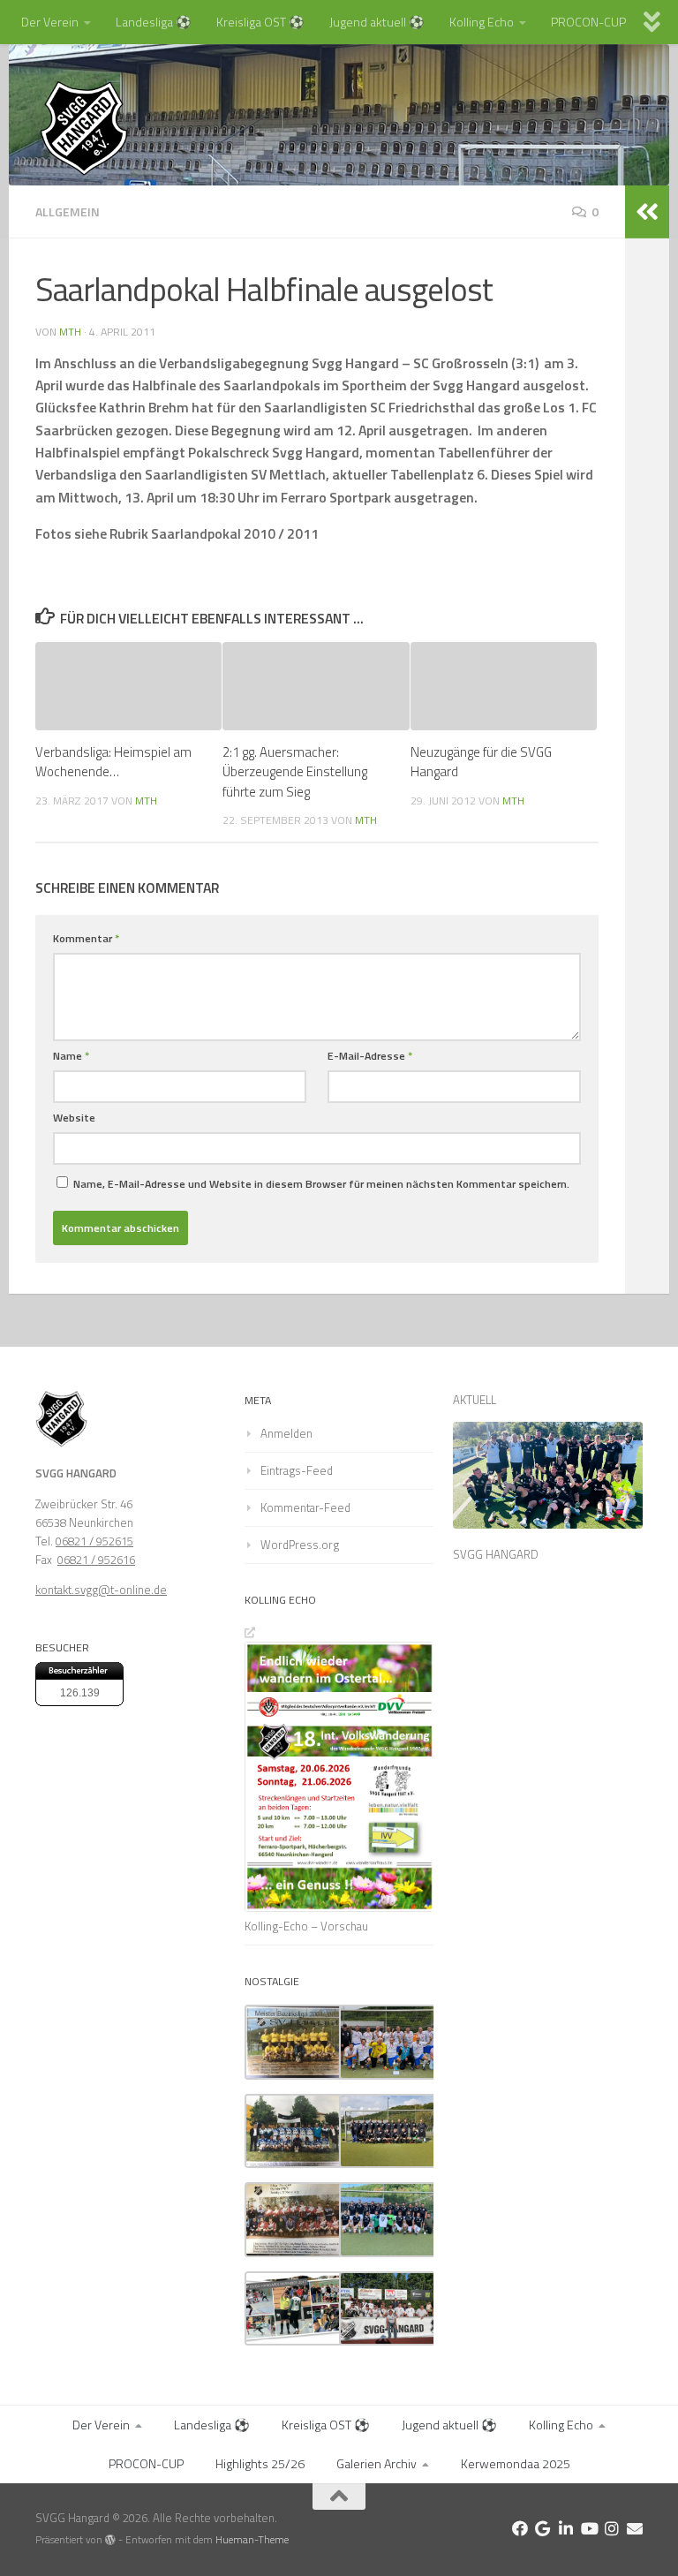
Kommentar (86, 938)
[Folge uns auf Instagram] (612, 2528)
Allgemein (68, 212)
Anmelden (286, 1433)
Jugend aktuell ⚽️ (377, 22)
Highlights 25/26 (260, 2463)
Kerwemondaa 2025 (516, 2463)
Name (71, 1056)
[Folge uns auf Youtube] (589, 2528)
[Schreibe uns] (635, 2528)
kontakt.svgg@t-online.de (101, 1590)
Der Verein (50, 22)
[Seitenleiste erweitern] (647, 212)
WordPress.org (300, 1545)
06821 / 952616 (96, 1560)
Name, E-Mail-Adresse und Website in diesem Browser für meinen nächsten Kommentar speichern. (321, 1184)
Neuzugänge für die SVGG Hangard (481, 762)
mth (70, 332)
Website (74, 1118)
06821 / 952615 (94, 1541)
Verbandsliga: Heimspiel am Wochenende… (113, 762)
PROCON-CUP (588, 22)
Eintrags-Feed (297, 1470)
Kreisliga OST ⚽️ (260, 22)
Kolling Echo (482, 22)
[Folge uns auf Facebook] (520, 2528)
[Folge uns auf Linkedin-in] (566, 2528)
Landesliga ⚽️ (154, 22)
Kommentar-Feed (305, 1507)
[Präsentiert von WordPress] (110, 2540)
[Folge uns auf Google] (543, 2528)
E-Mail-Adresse (370, 1056)
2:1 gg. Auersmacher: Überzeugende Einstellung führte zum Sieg (295, 772)
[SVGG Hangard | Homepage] (84, 128)
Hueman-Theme (252, 2540)
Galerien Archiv (377, 2463)
